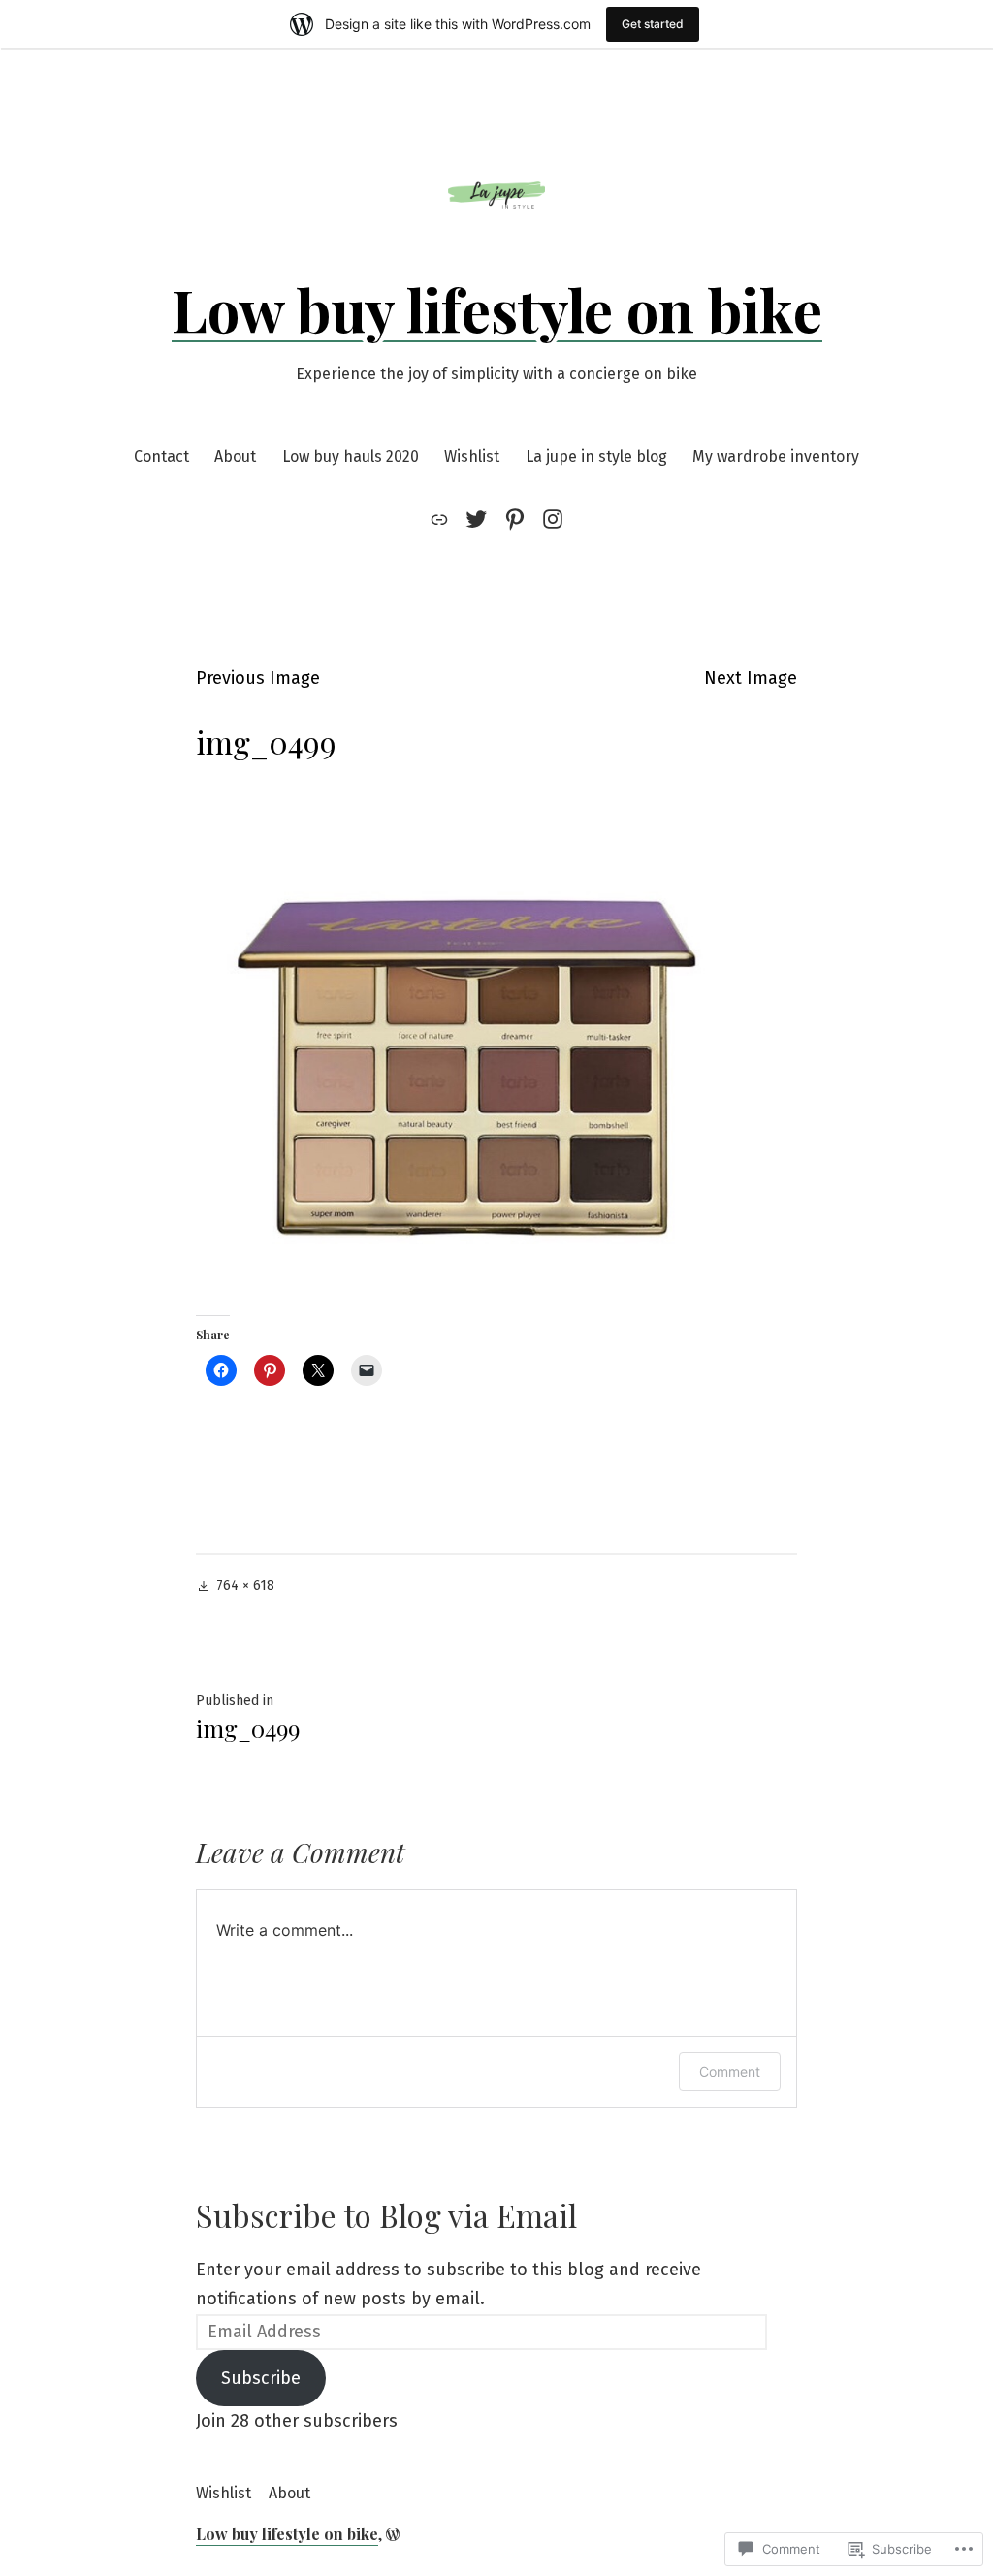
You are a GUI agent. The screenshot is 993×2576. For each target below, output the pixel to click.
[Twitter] (477, 519)
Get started (653, 24)
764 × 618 (245, 1585)
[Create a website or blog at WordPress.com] (393, 2534)
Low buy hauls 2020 (351, 456)
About (235, 456)
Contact (161, 456)
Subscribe (261, 2378)
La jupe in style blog (596, 456)
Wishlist (472, 456)
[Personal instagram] (549, 519)
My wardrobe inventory (776, 456)
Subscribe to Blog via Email (386, 2215)
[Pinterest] (514, 519)
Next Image (751, 678)
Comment (730, 2071)
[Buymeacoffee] (443, 519)
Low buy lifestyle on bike (497, 308)
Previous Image (258, 678)
